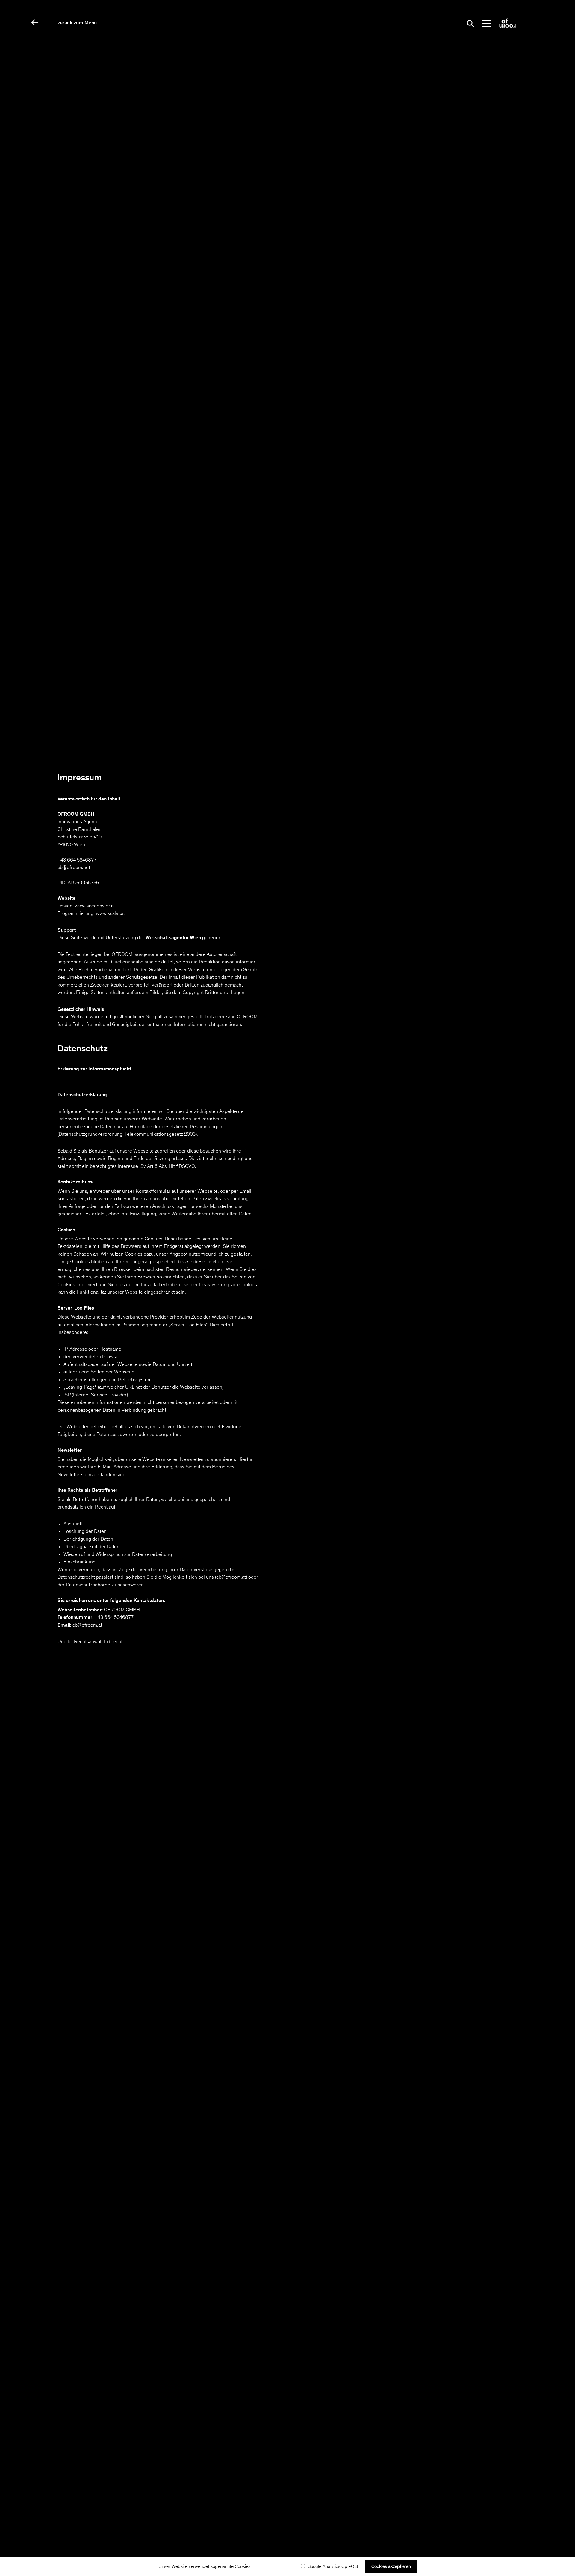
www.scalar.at (110, 914)
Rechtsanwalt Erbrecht (98, 1642)
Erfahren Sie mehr (276, 2567)
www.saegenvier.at (95, 906)
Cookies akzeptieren (391, 2567)
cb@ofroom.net (74, 868)
